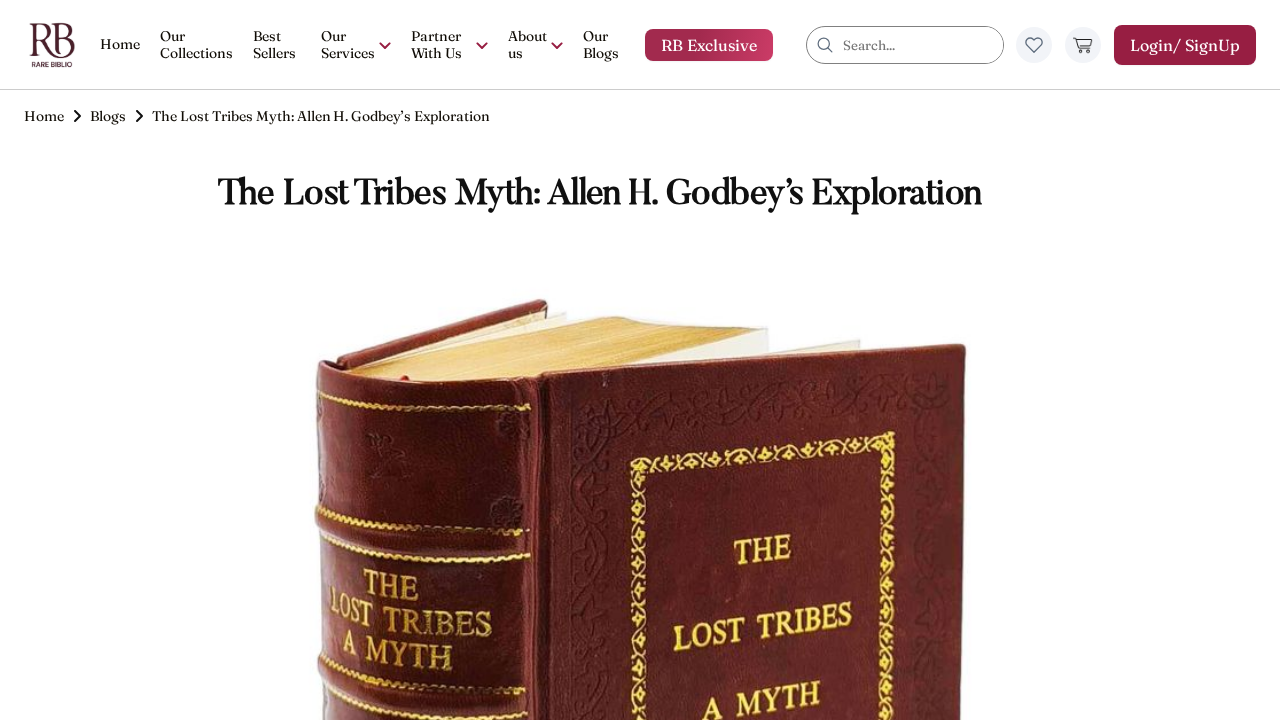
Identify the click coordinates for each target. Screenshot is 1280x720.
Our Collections (196, 45)
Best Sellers (274, 45)
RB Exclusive (709, 45)
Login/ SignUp (1185, 45)
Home (120, 44)
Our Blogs (601, 45)
